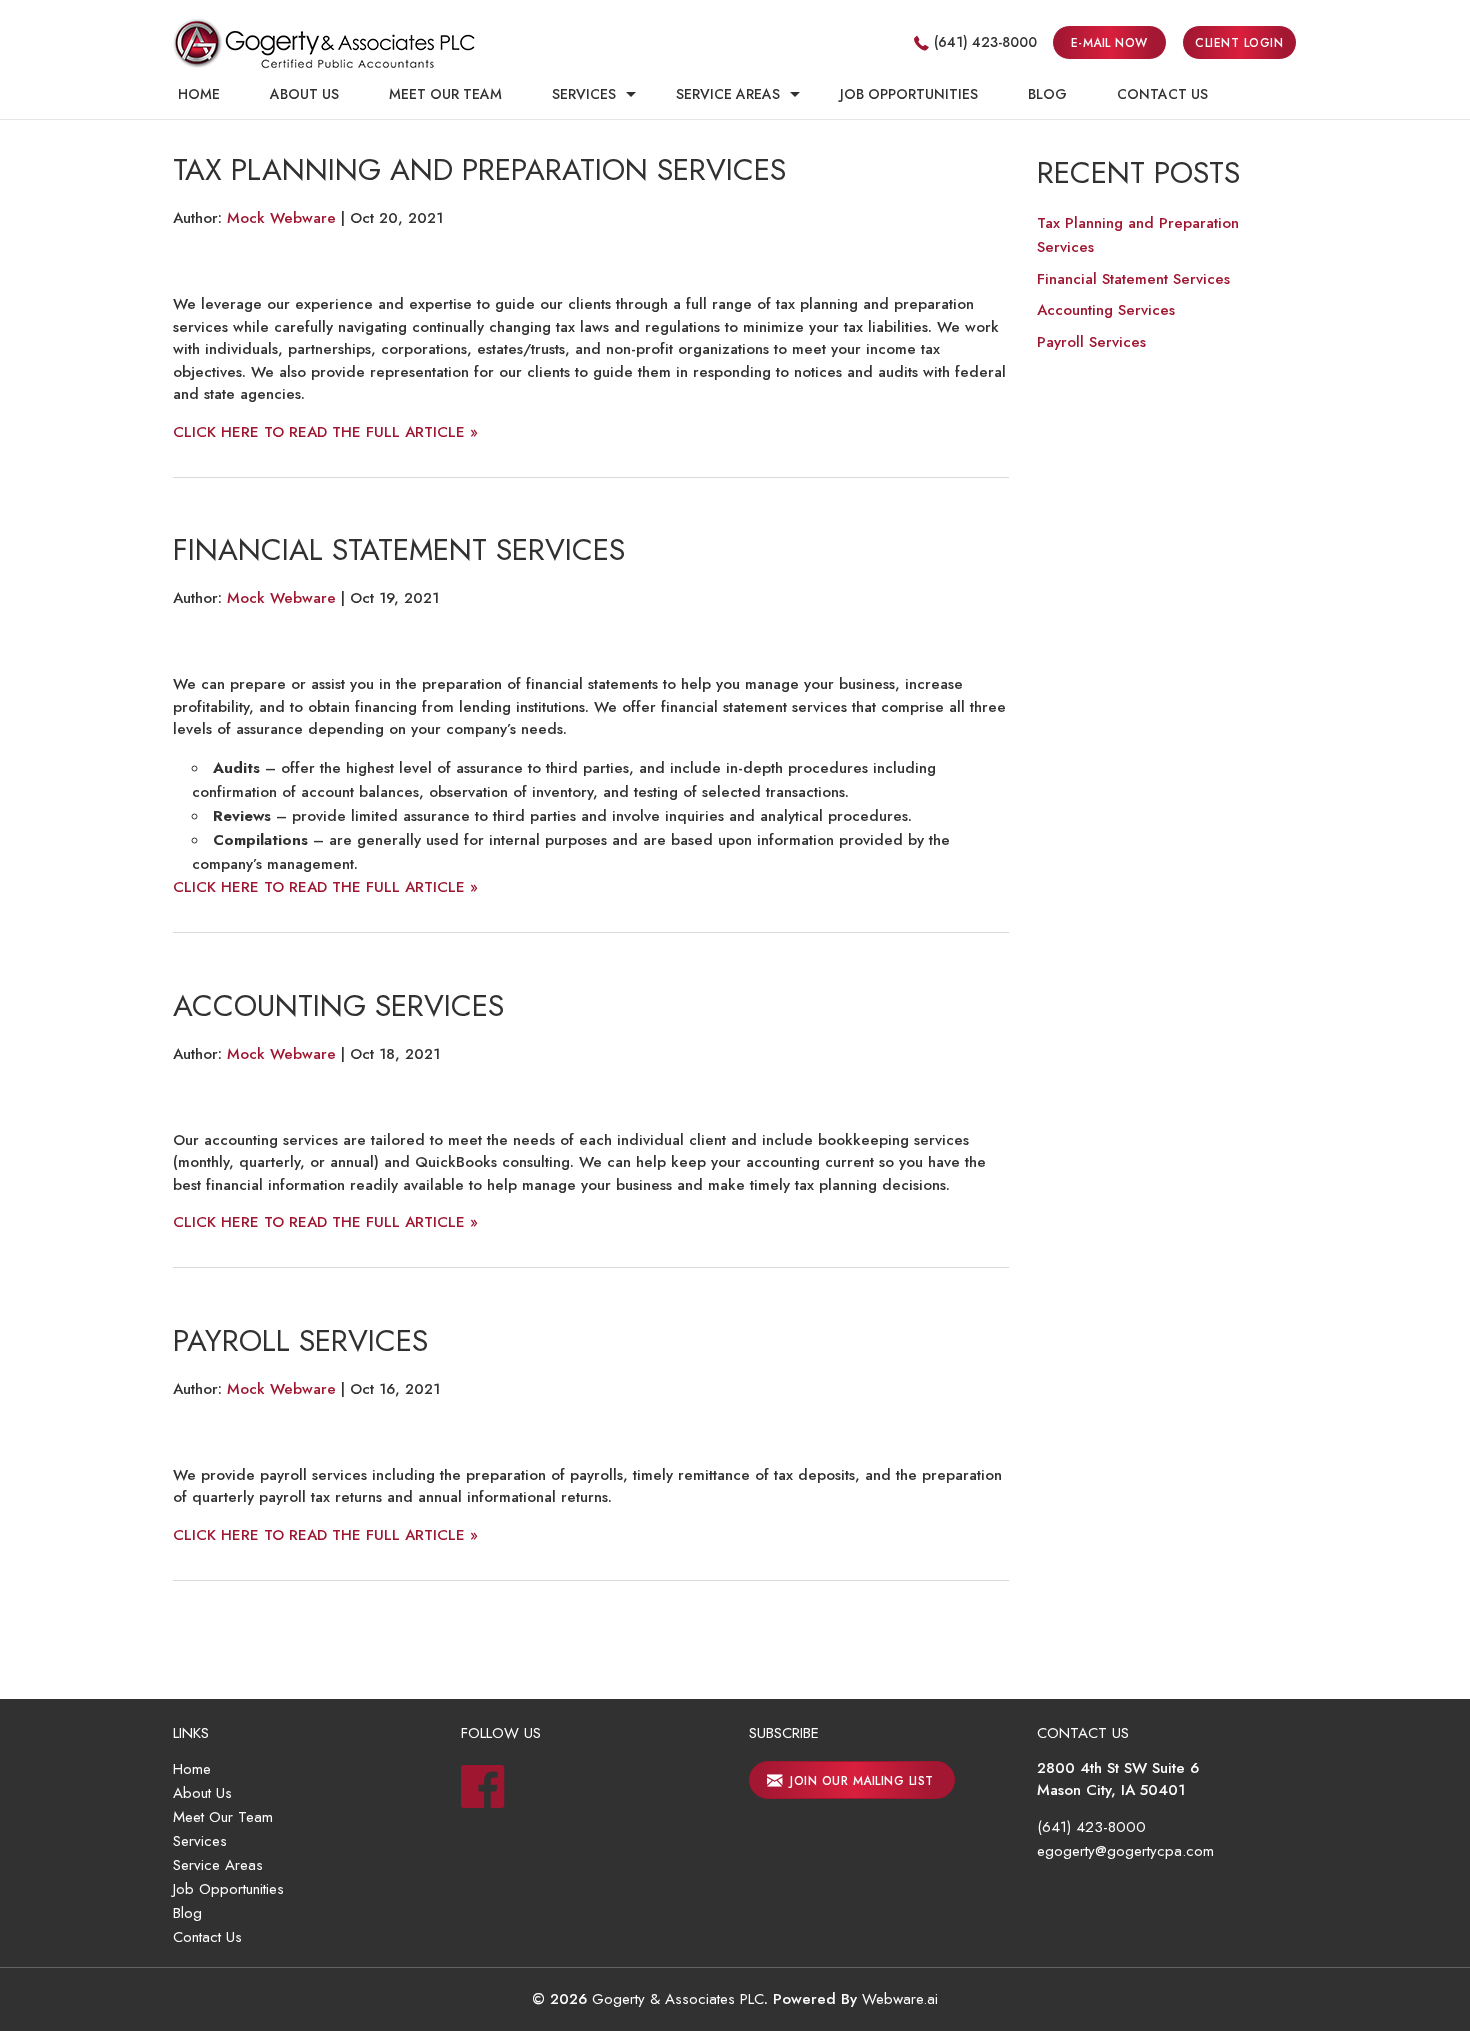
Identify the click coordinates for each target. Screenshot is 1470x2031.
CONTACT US (1162, 94)
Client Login (1239, 43)
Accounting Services (338, 1005)
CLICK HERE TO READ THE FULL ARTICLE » (325, 432)
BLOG (1047, 94)
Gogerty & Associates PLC (678, 1999)
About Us (202, 1793)
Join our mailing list (860, 1781)
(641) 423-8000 (985, 42)
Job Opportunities (909, 94)
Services (584, 94)
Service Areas (728, 94)
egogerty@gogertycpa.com (1125, 1851)
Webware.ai (900, 1999)
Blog (187, 1913)
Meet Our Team (223, 1817)
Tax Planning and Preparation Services (479, 169)
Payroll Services (300, 1340)
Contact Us (207, 1937)
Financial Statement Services (399, 549)
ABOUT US (304, 94)
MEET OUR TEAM (445, 94)
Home (199, 94)
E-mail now (1109, 43)
